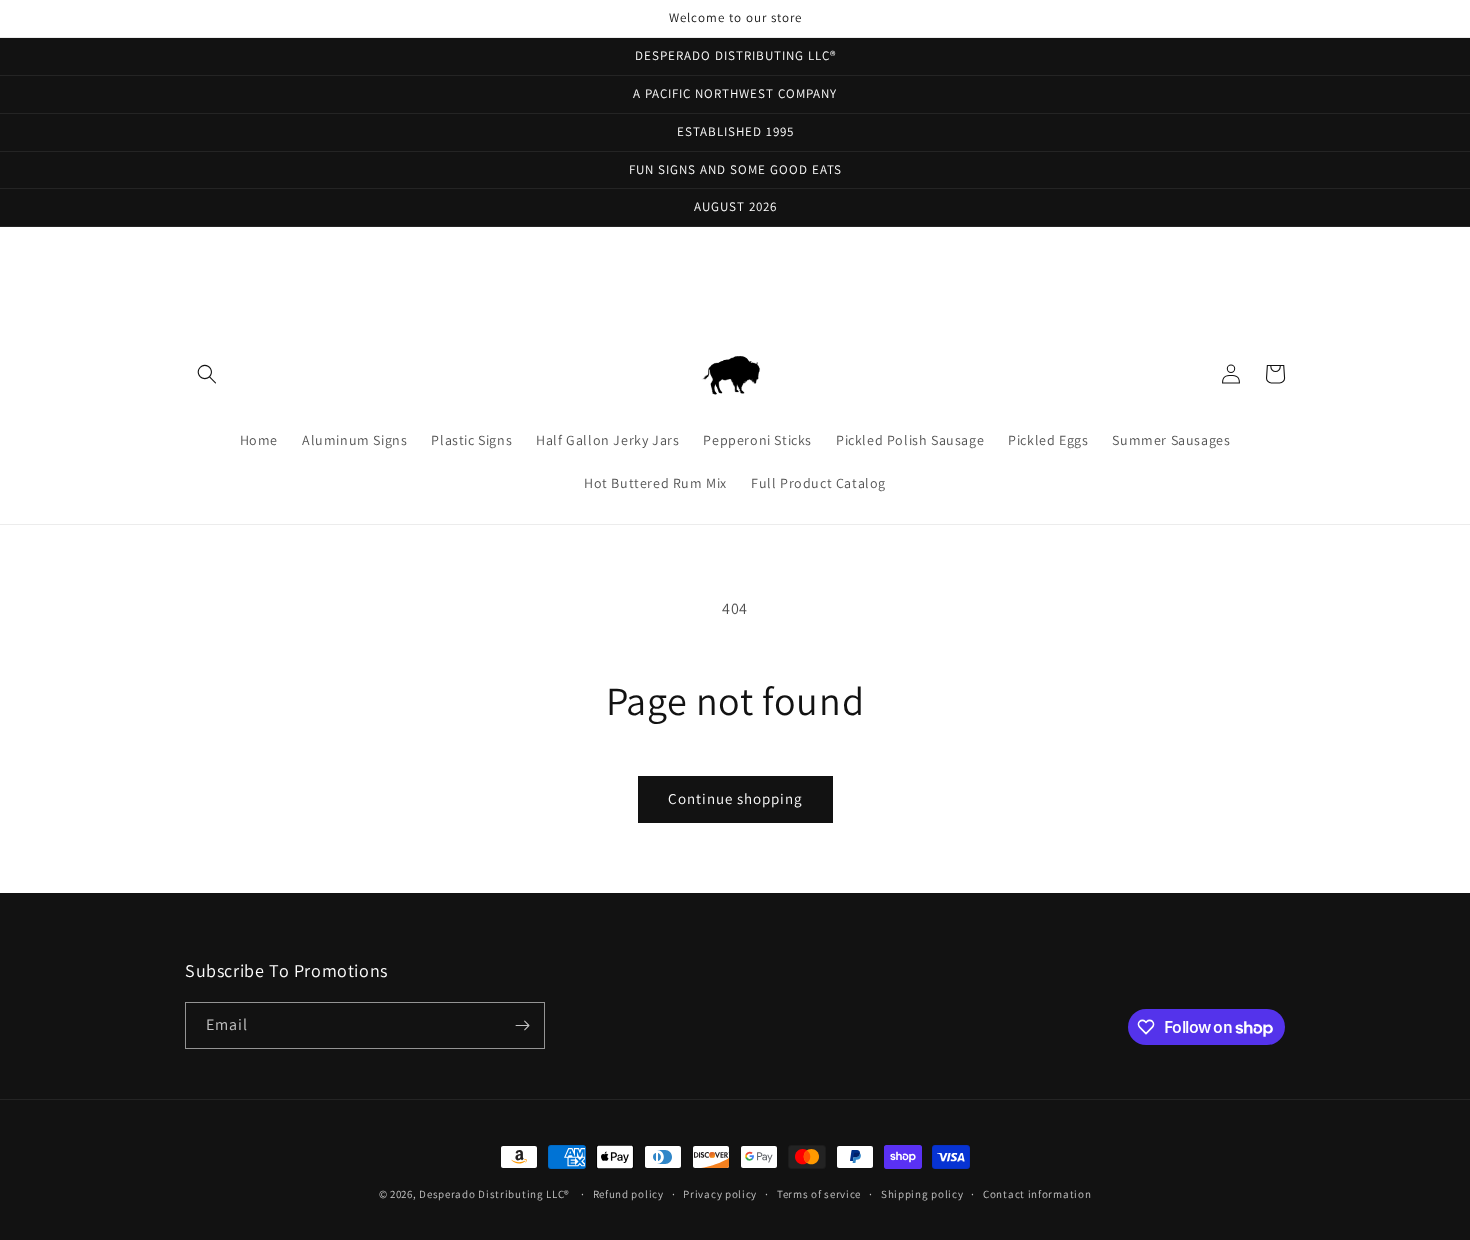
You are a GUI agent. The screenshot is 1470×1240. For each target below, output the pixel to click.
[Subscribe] (522, 1025)
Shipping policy (922, 1194)
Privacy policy (720, 1194)
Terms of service (819, 1194)
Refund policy (628, 1194)
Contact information (1037, 1194)
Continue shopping (735, 798)
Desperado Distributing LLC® (494, 1194)
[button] (207, 374)
